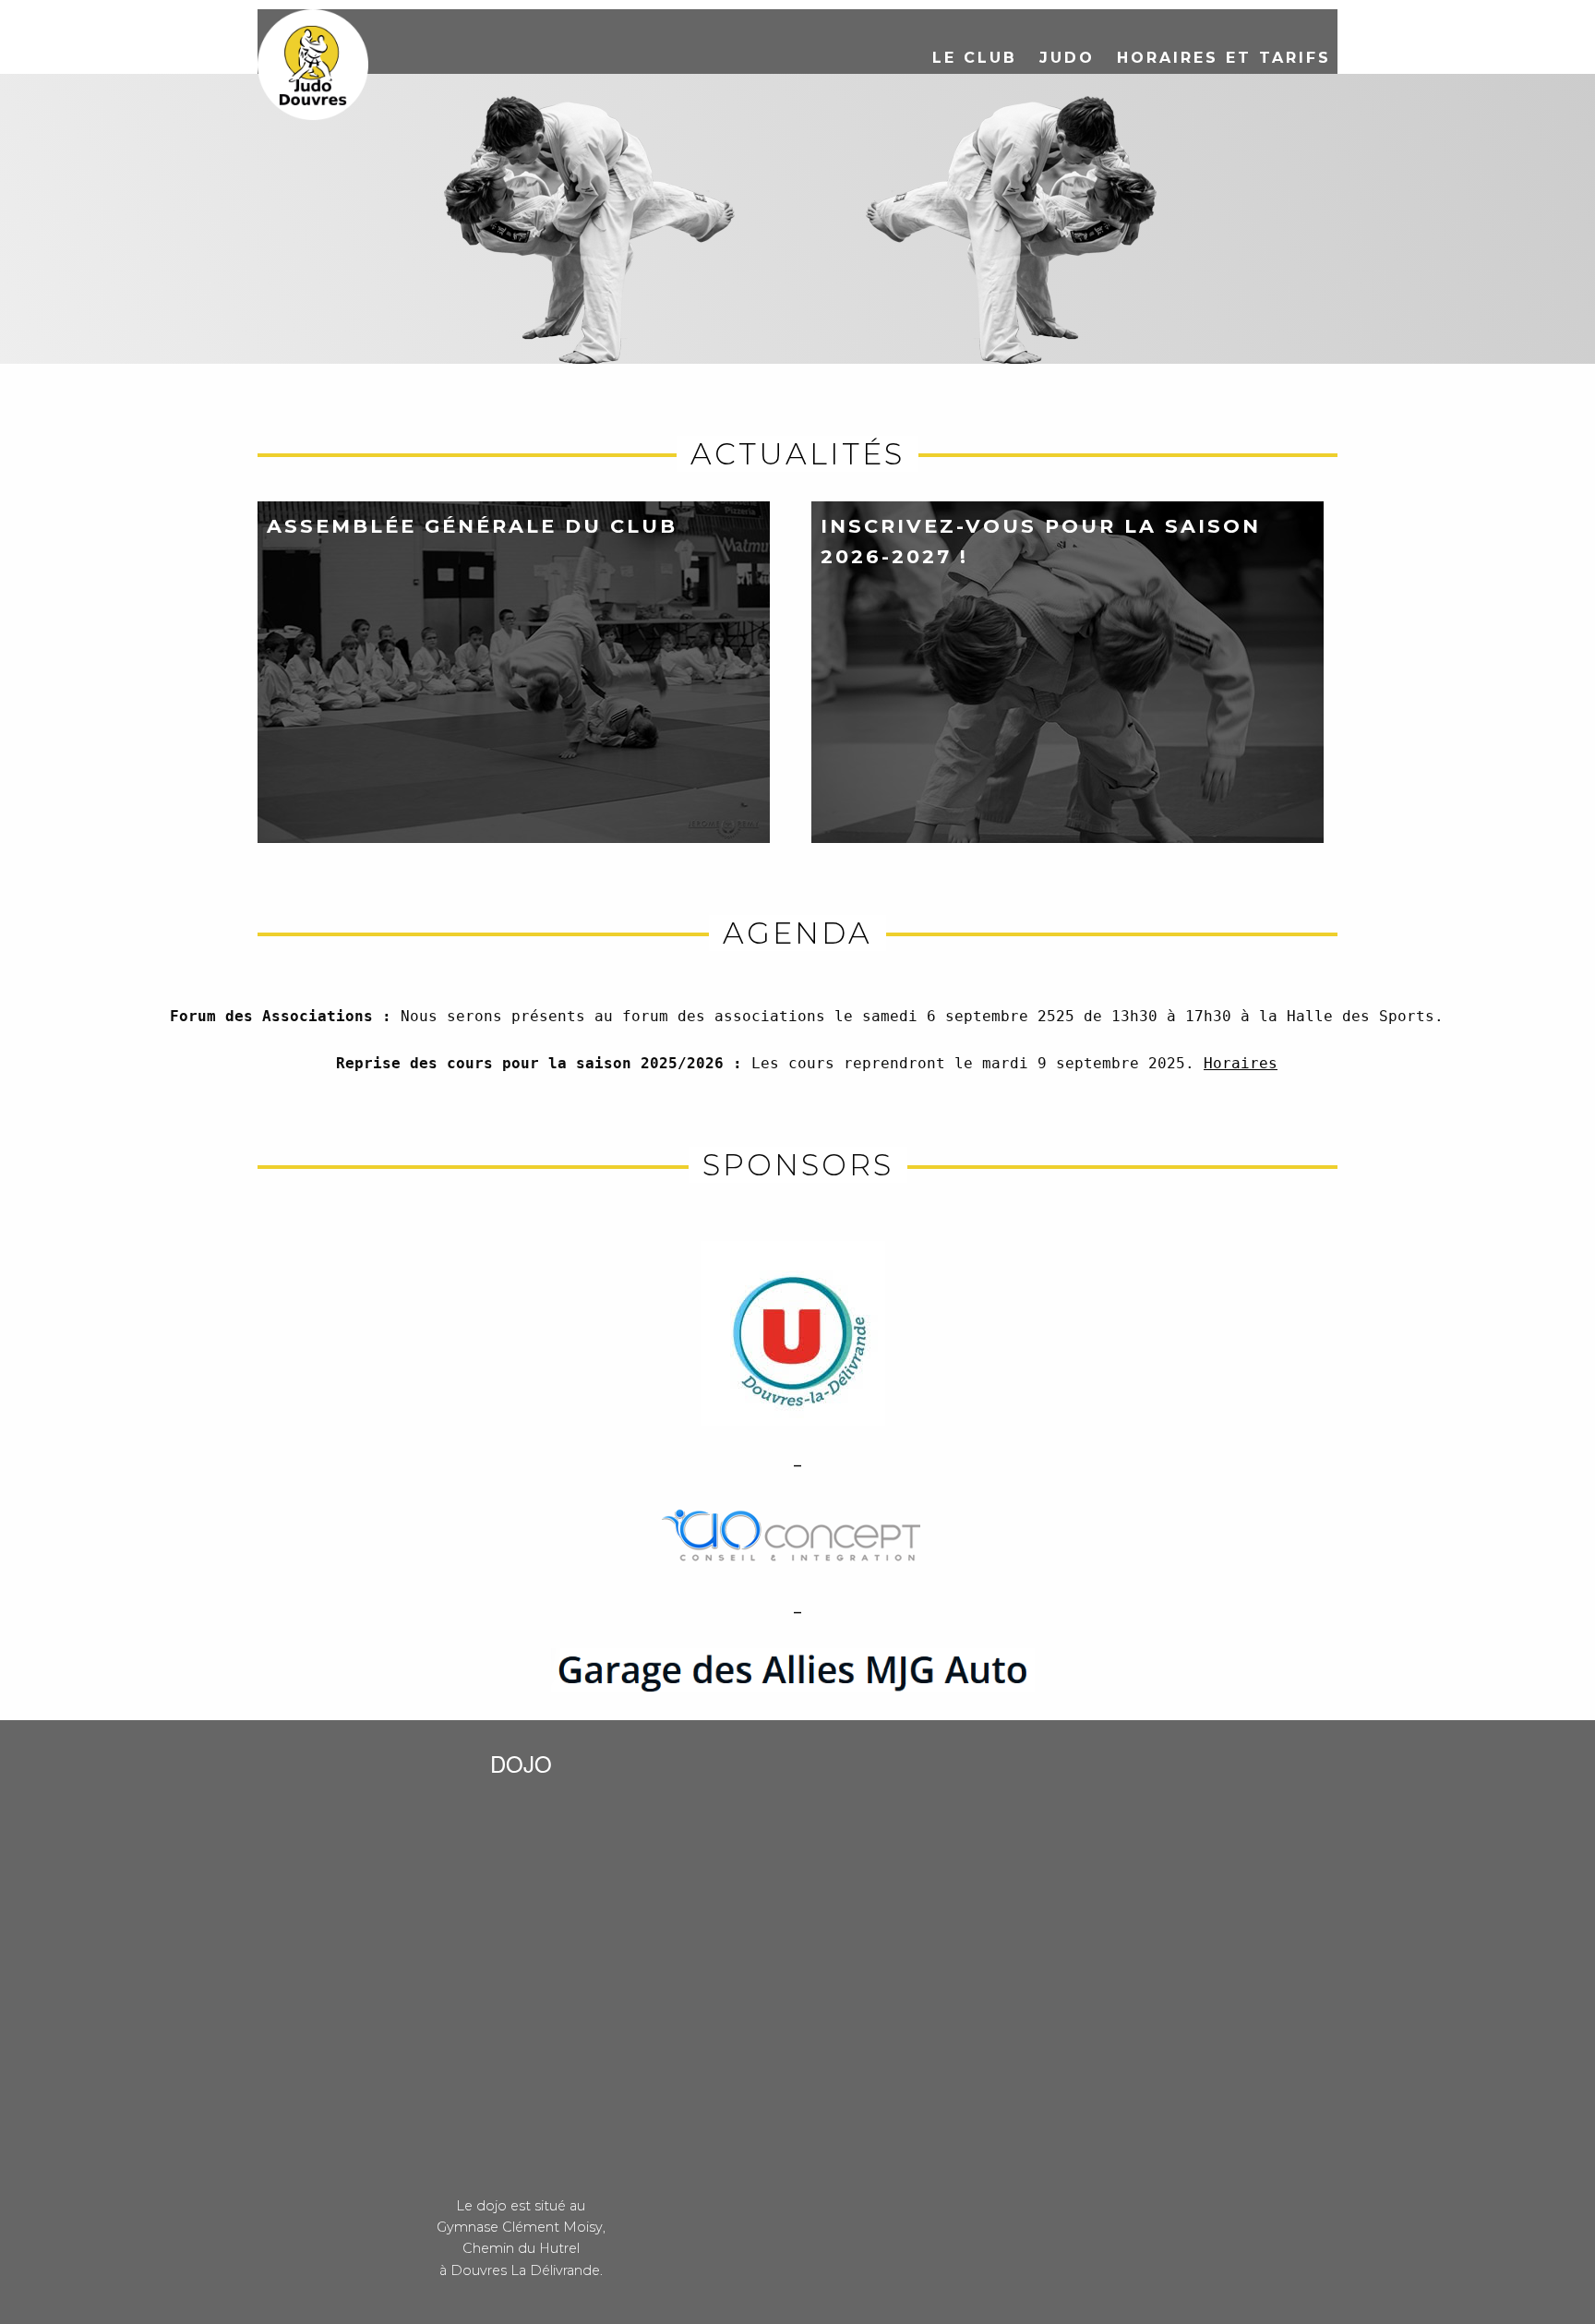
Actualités (797, 454)
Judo (1067, 58)
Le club (975, 58)
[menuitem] (975, 58)
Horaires (1241, 1063)
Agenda (797, 933)
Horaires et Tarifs (1224, 58)
